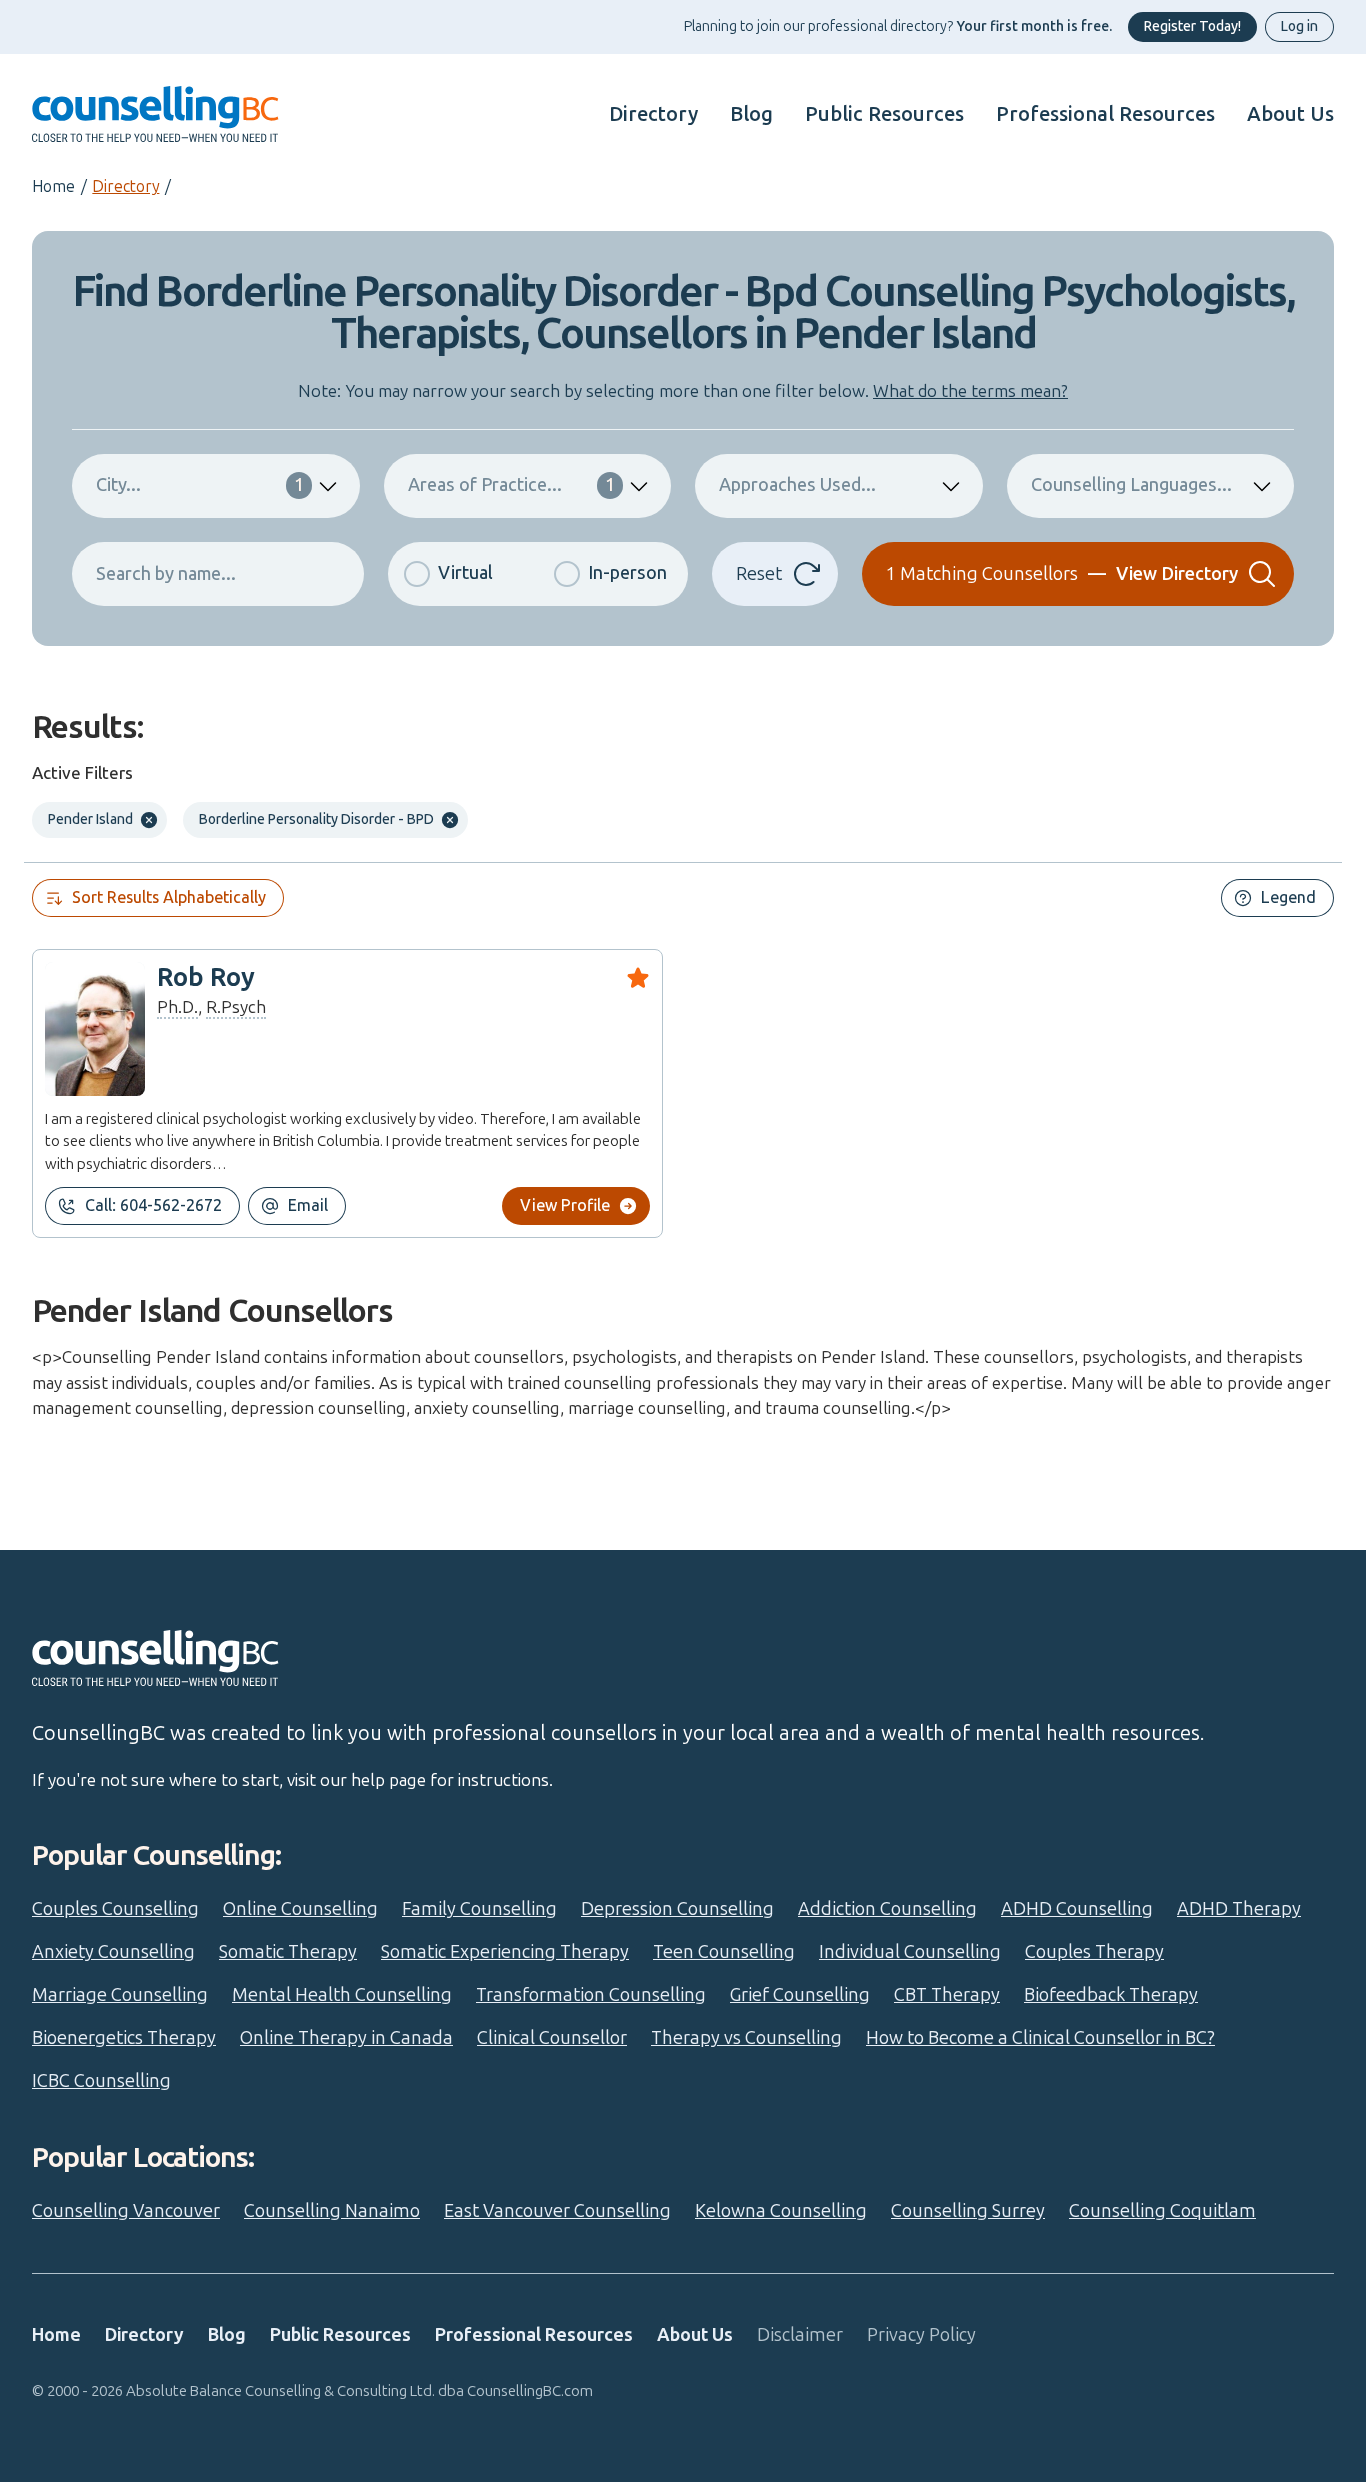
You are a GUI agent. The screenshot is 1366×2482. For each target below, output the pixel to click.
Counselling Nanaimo (332, 2211)
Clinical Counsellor (552, 2038)
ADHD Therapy (1239, 1909)
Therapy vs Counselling (746, 2038)
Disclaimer (800, 2335)
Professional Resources (1105, 114)
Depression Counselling (677, 1909)
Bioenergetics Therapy (124, 2038)
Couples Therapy (1094, 1952)
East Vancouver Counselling (557, 2211)
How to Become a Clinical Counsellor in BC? (1040, 2038)
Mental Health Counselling (342, 1995)
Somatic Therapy (288, 1952)
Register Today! (1192, 26)
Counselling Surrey (968, 2211)
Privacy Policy (921, 2335)
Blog (751, 114)
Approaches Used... (797, 485)
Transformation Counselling (591, 1995)
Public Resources (884, 114)
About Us (1290, 114)
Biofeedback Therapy (1111, 1995)
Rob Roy (206, 977)
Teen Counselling (724, 1952)
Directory (653, 114)
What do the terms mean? (970, 391)
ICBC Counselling (101, 2081)
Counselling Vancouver (126, 2211)
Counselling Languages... (1131, 485)
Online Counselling (300, 1909)
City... (200, 485)
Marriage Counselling (120, 1995)
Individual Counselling (910, 1952)
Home (53, 186)
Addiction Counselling (887, 1909)
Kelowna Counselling (781, 2211)
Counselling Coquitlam (1162, 2211)
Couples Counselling (115, 1909)
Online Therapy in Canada (346, 2038)
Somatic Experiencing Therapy (505, 1952)
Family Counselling (479, 1909)
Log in (1299, 26)
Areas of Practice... (512, 485)
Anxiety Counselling (113, 1952)
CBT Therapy (947, 1995)
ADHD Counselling (1077, 1909)
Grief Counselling (800, 1995)
